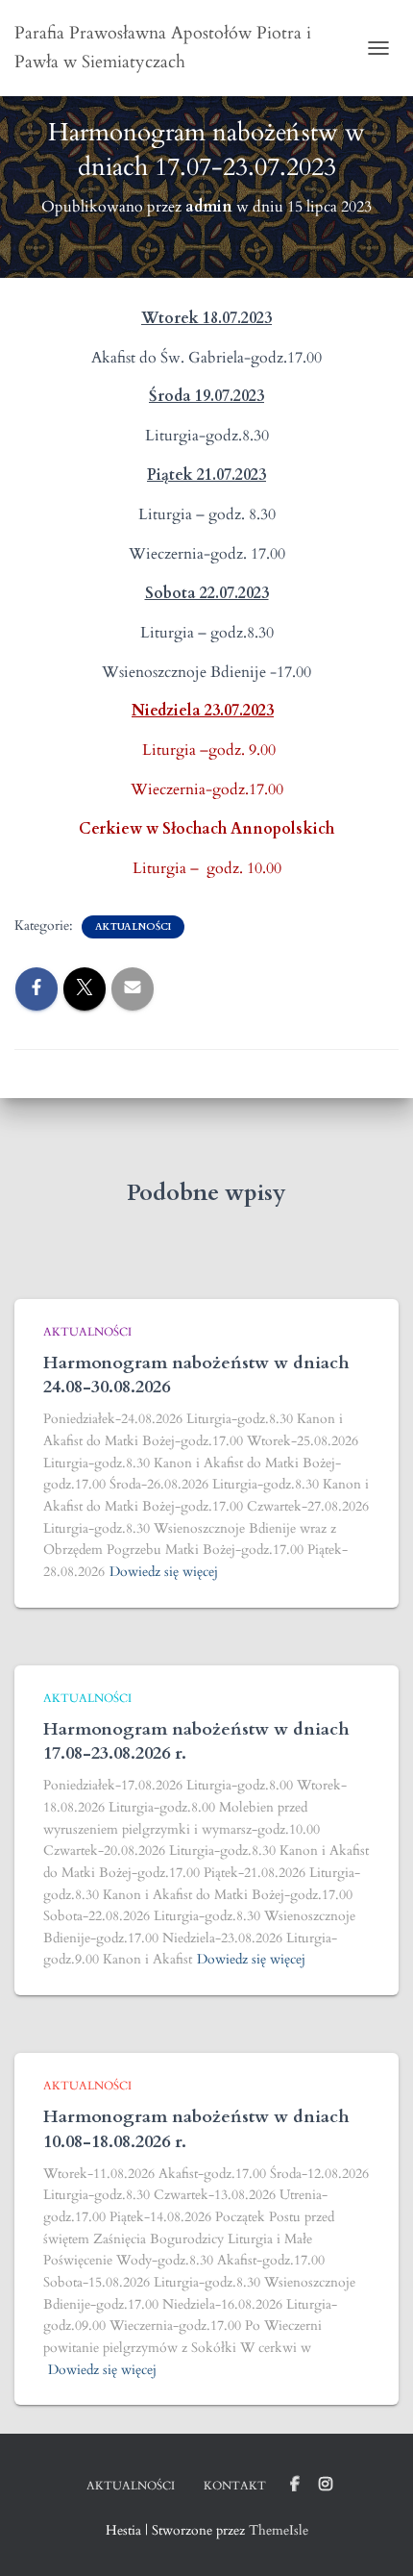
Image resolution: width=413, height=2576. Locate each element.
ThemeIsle (279, 2530)
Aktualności (133, 927)
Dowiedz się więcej (164, 1572)
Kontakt (235, 2486)
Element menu (295, 2485)
